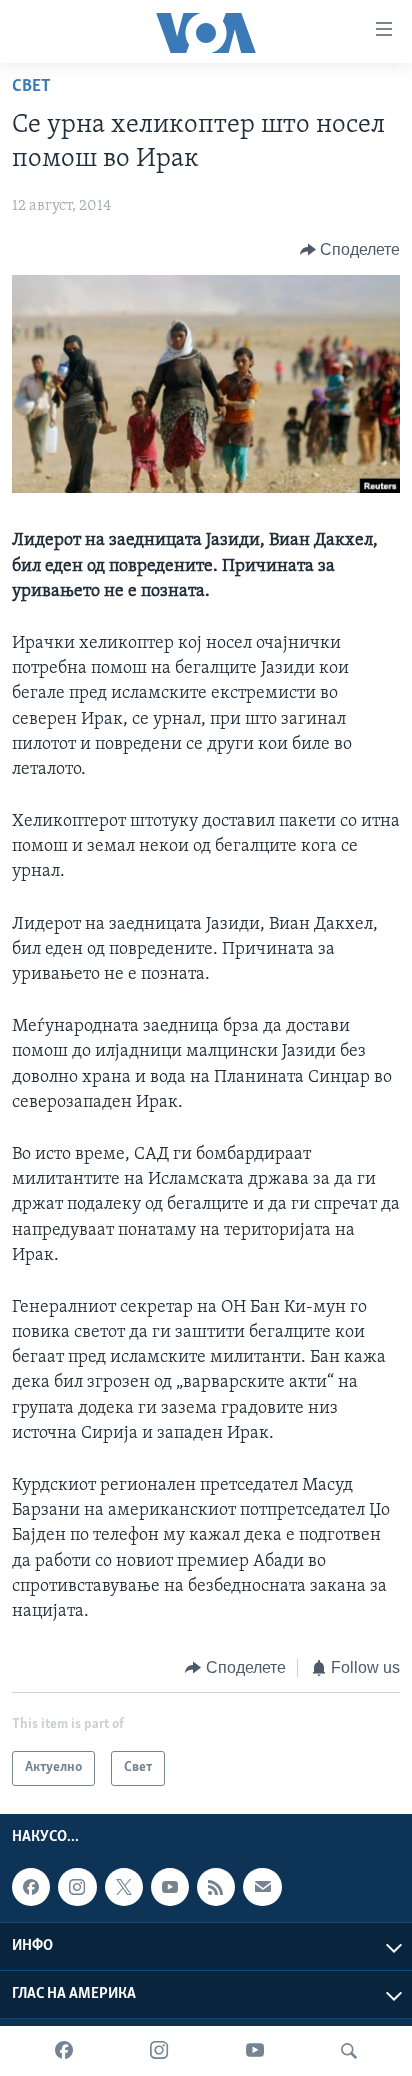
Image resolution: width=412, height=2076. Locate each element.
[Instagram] (159, 2051)
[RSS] (216, 1887)
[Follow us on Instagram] (77, 1887)
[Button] (350, 250)
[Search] (349, 2051)
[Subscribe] (262, 1887)
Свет (31, 87)
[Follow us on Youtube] (170, 1887)
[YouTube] (255, 2051)
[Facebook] (64, 2051)
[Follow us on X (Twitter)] (124, 1887)
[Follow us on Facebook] (31, 1887)
